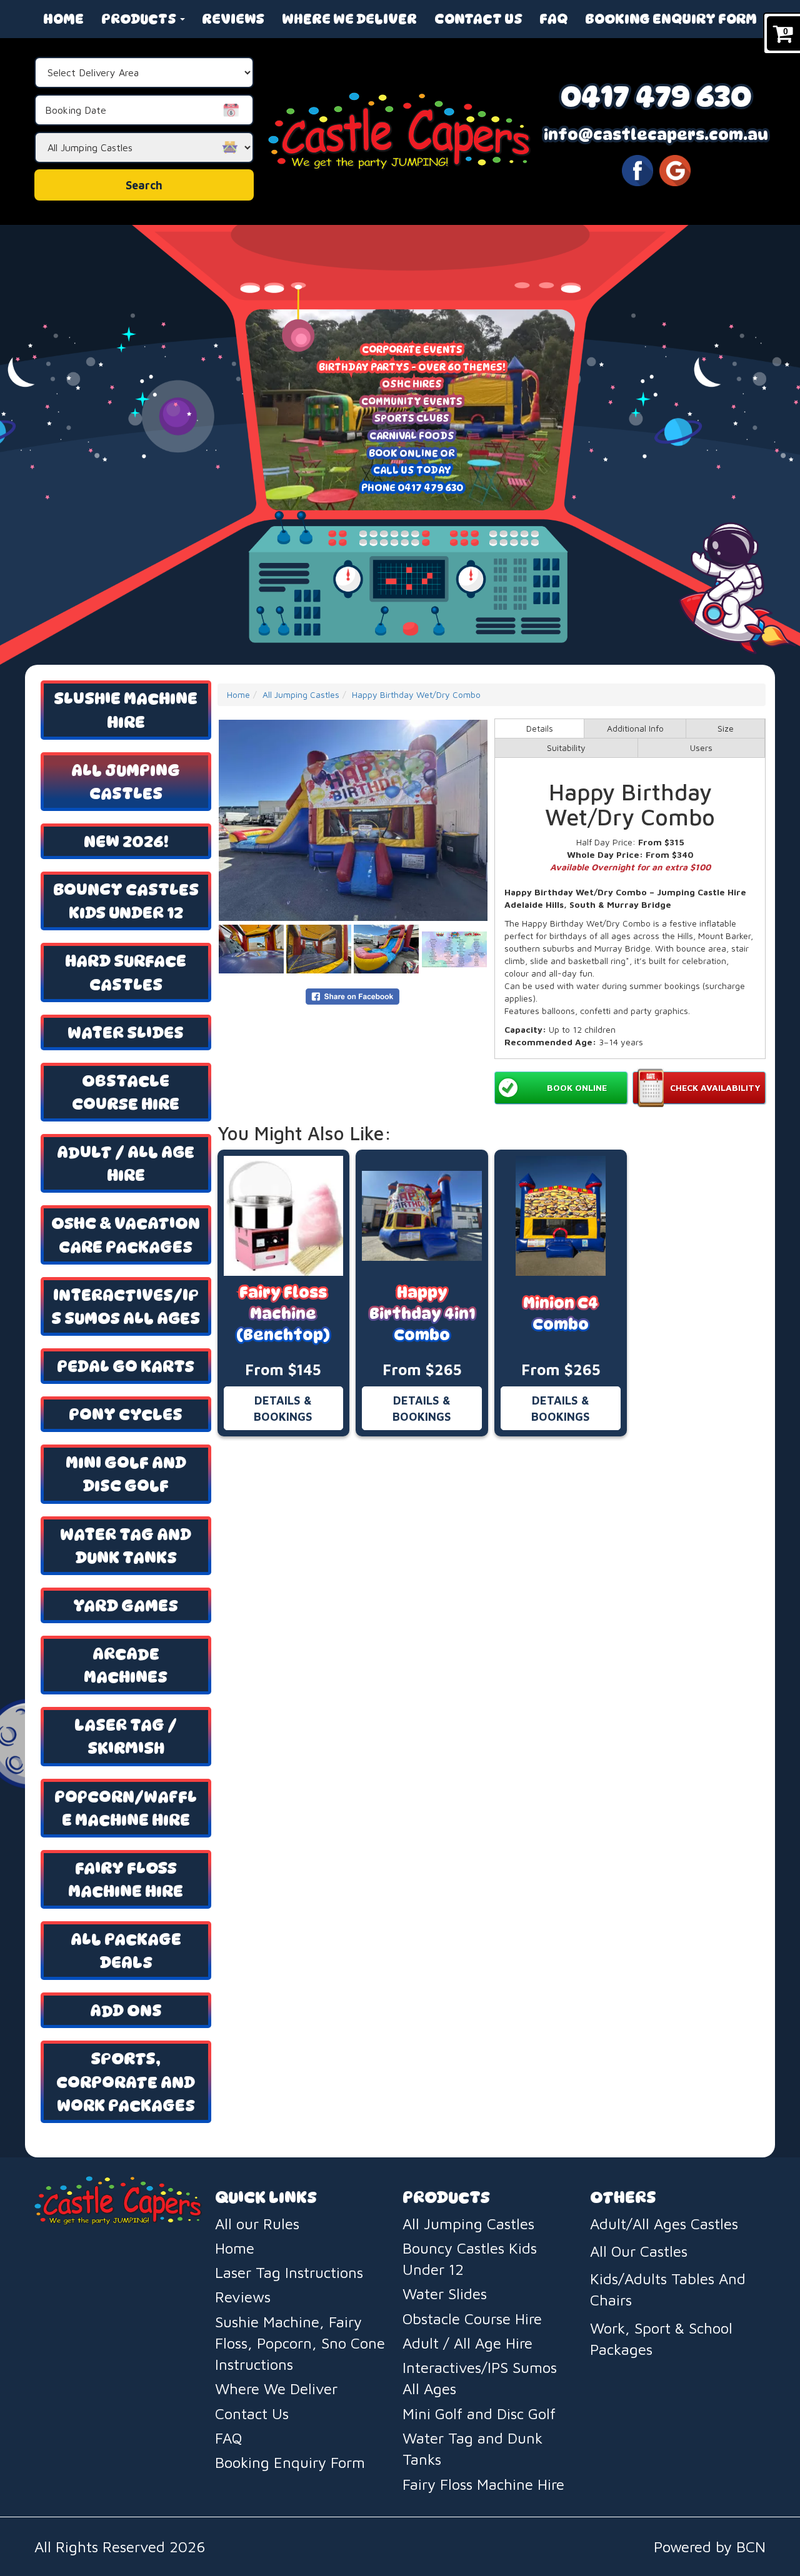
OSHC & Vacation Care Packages (126, 1235)
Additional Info (635, 728)
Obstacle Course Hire (126, 1092)
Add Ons (126, 2010)
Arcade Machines (126, 1665)
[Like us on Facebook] (637, 169)
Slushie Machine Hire (126, 710)
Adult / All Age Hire (126, 1163)
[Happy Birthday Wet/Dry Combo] (353, 820)
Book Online (577, 1087)
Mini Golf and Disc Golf (126, 1474)
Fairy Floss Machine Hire (126, 1879)
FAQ (553, 19)
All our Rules (257, 2224)
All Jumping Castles (126, 782)
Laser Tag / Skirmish (126, 1736)
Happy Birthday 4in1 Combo (422, 1314)
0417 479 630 (656, 96)
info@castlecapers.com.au (656, 135)
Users (701, 748)
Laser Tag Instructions (289, 2272)
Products (140, 19)
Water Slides (126, 1032)
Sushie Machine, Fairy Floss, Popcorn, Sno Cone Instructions (300, 2343)
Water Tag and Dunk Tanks (126, 1546)
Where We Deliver (349, 19)
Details (540, 728)
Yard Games (126, 1605)
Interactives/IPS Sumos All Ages (126, 1306)
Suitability (566, 748)
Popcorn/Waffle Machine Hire (126, 1808)
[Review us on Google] (675, 169)
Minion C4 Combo (561, 1314)
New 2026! (126, 841)
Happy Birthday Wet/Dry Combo (416, 694)
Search (144, 185)
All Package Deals (126, 1951)
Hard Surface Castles (126, 972)
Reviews (233, 19)
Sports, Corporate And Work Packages (126, 2081)
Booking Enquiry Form (671, 19)
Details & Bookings (283, 1408)
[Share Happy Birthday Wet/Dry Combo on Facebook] (352, 996)
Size (726, 728)
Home (63, 19)
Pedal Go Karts (126, 1366)
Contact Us (478, 19)
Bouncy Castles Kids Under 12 (126, 901)
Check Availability (715, 1087)
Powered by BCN (710, 2547)
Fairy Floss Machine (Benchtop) (283, 1314)
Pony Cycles (126, 1414)
